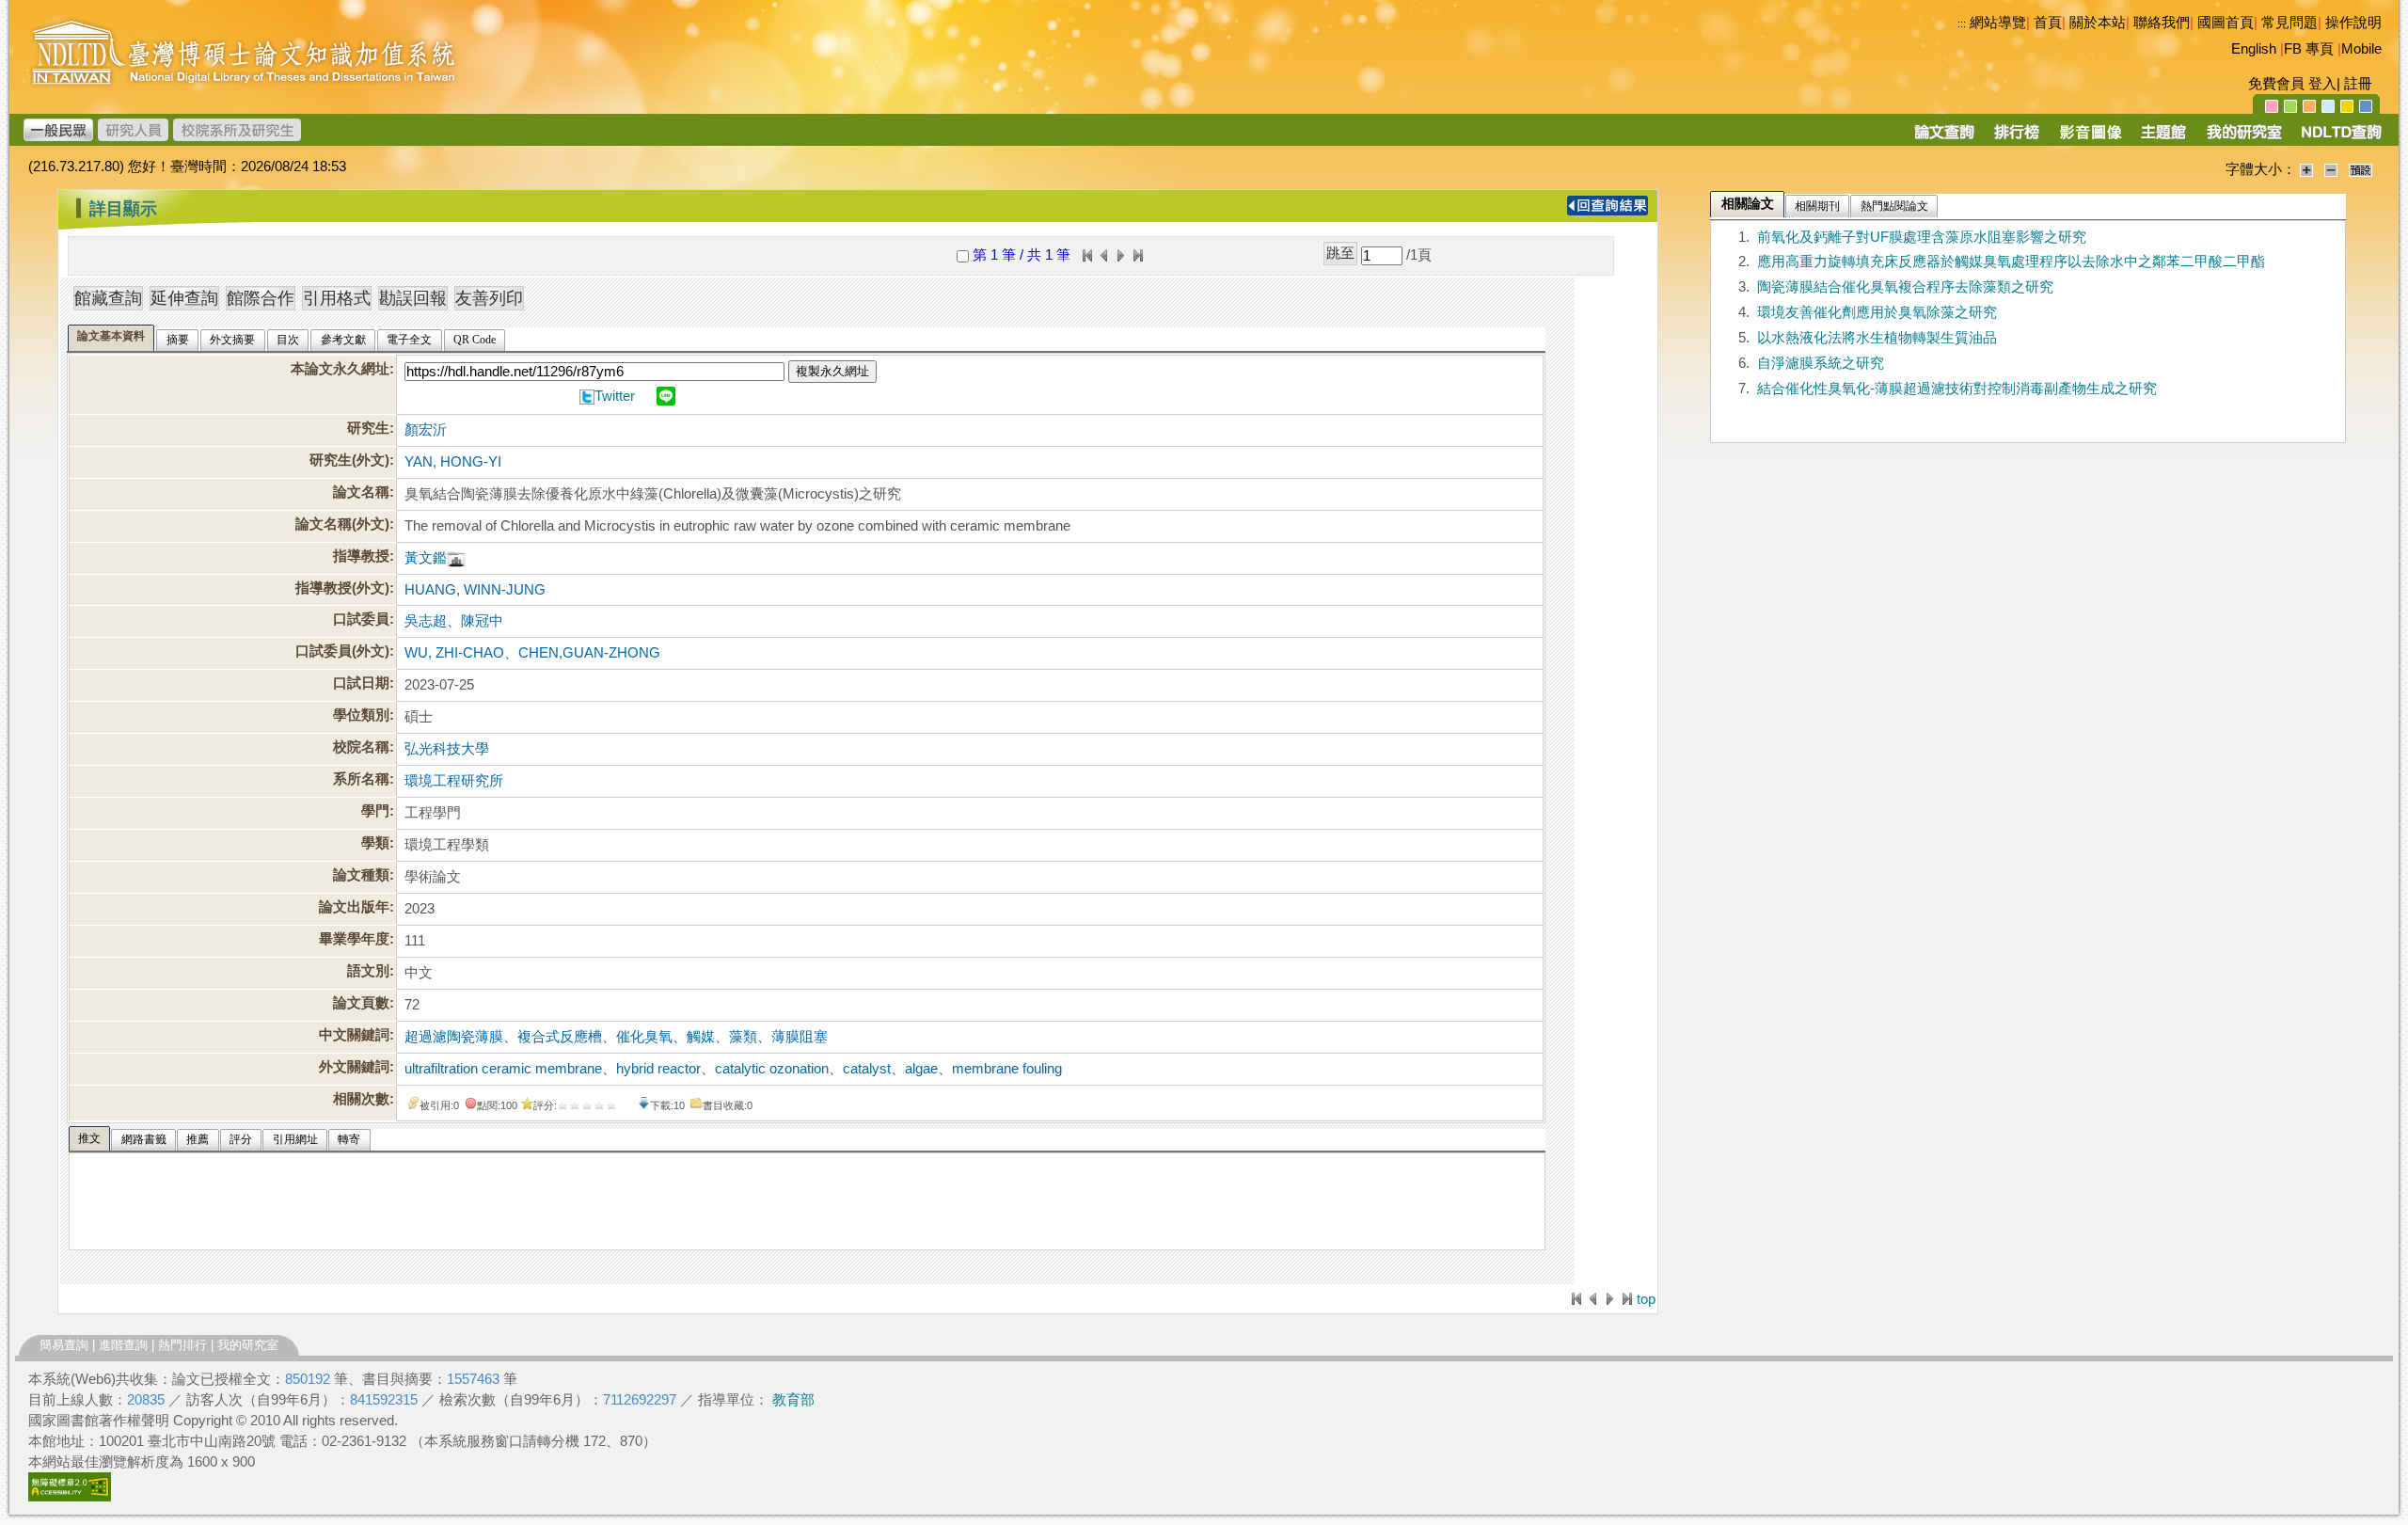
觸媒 (701, 1037)
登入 (2322, 84)
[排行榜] (2017, 138)
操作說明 (2353, 23)
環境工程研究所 (454, 781)
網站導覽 (1998, 23)
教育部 (793, 1400)
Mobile (2361, 49)
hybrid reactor (658, 1069)
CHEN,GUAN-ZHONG (589, 653)
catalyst (867, 1069)
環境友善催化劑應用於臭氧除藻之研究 (1877, 312)
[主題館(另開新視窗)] (2163, 138)
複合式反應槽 (560, 1037)
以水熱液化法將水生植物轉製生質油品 (1877, 338)
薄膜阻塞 (800, 1037)
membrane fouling (1007, 1069)
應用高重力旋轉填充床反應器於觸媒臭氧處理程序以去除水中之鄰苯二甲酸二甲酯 (2011, 262)
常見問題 (2289, 23)
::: (1962, 24)
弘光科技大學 (447, 749)
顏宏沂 (426, 430)
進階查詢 (123, 1345)
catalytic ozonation (772, 1069)
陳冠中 (482, 621)
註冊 (2358, 84)
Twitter (615, 396)
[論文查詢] (1944, 138)
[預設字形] (2360, 169)
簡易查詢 (64, 1345)
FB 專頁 (2309, 49)
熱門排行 (182, 1345)
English (2254, 49)
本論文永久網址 (340, 369)
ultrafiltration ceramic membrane (503, 1069)
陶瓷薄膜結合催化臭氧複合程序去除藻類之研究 (1905, 287)
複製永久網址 (832, 371)
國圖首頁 (2226, 23)
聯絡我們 (2162, 23)
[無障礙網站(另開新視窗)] (70, 1497)
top (1646, 1299)
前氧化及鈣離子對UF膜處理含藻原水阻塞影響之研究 (1922, 237)
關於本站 (2098, 23)
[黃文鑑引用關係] (456, 558)
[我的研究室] (2243, 138)
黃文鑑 (426, 558)
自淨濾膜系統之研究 (1821, 363)
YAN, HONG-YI (453, 462)
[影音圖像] (2091, 138)
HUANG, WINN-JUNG (475, 590)
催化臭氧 (644, 1037)
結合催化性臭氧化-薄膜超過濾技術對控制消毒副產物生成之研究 (1957, 389)
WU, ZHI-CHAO (454, 653)
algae (921, 1069)
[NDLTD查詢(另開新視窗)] (2340, 138)
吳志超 (426, 621)
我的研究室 (248, 1345)
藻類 (743, 1037)
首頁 (2048, 23)
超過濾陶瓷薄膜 (454, 1037)
